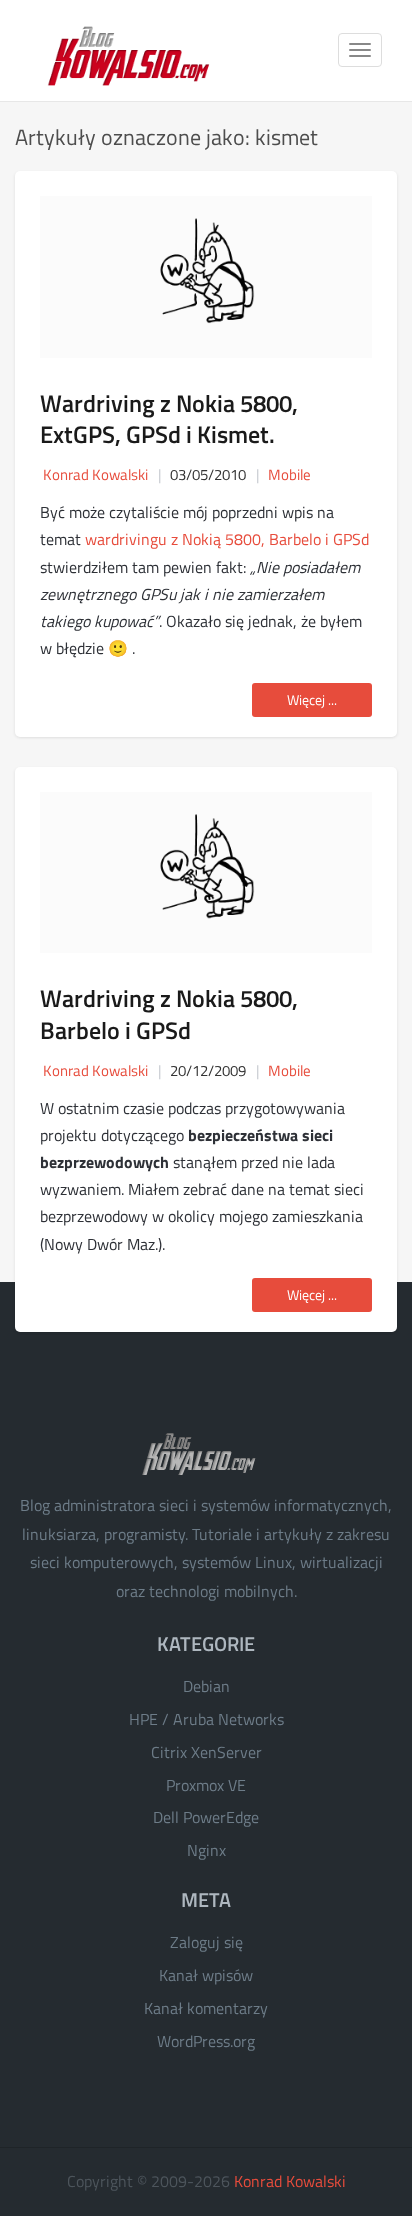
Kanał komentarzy (206, 2008)
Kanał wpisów (206, 1975)
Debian (206, 1686)
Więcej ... (312, 699)
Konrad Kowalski (290, 2181)
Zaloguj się (206, 1942)
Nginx (206, 1850)
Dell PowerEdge (206, 1817)
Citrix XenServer (206, 1752)
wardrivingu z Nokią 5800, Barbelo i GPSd (227, 539)
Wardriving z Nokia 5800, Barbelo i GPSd (169, 1013)
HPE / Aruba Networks (206, 1719)
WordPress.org (206, 2041)
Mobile (289, 474)
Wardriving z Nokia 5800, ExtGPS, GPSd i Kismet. (169, 418)
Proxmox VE (206, 1785)
